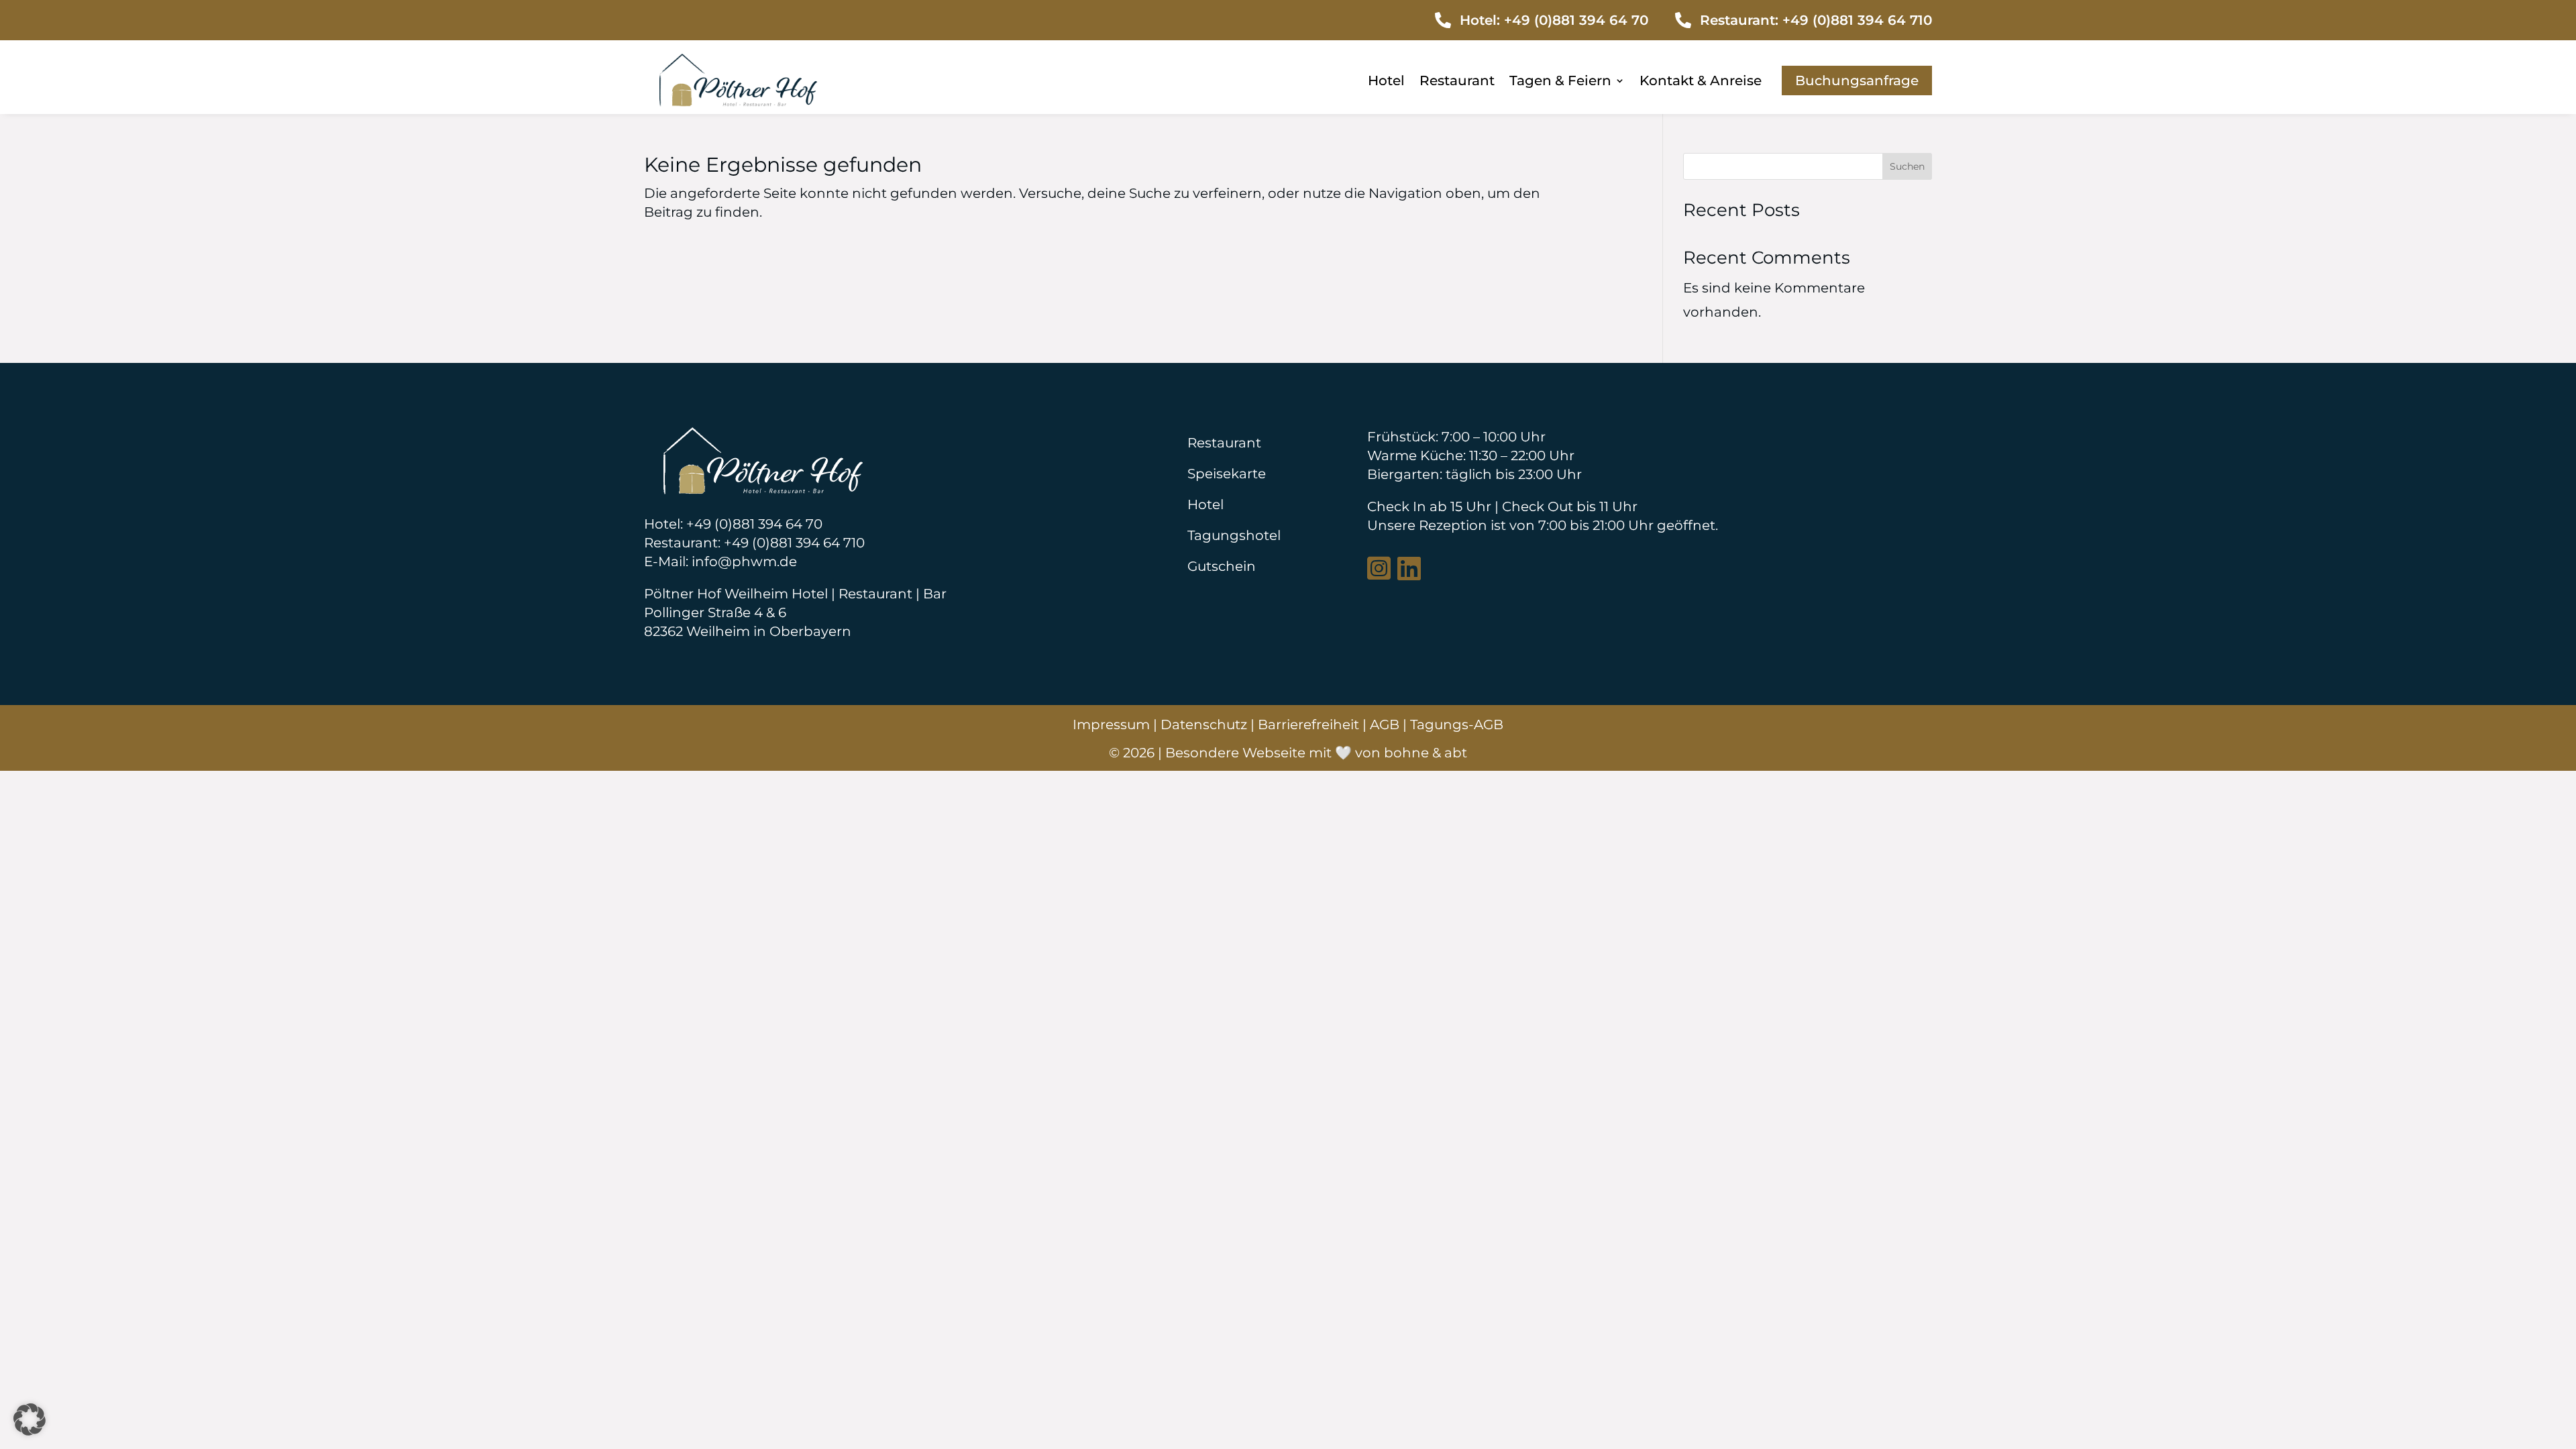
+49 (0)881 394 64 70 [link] (754, 524)
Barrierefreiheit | (1314, 724)
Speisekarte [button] (1227, 474)
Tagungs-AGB (1457, 724)
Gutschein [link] (1222, 566)
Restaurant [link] (1457, 82)
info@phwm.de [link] (744, 561)
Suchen (1907, 166)
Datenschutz (1204, 724)
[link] (738, 102)
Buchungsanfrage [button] (1857, 80)
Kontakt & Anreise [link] (1701, 82)
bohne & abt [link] (1426, 753)
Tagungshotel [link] (1234, 535)
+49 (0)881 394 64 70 (1576, 20)
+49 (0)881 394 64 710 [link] (794, 543)
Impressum (1111, 724)
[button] (30, 1419)
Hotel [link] (1386, 82)
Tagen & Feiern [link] (1560, 82)
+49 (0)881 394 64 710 (1857, 20)
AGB (1385, 724)
